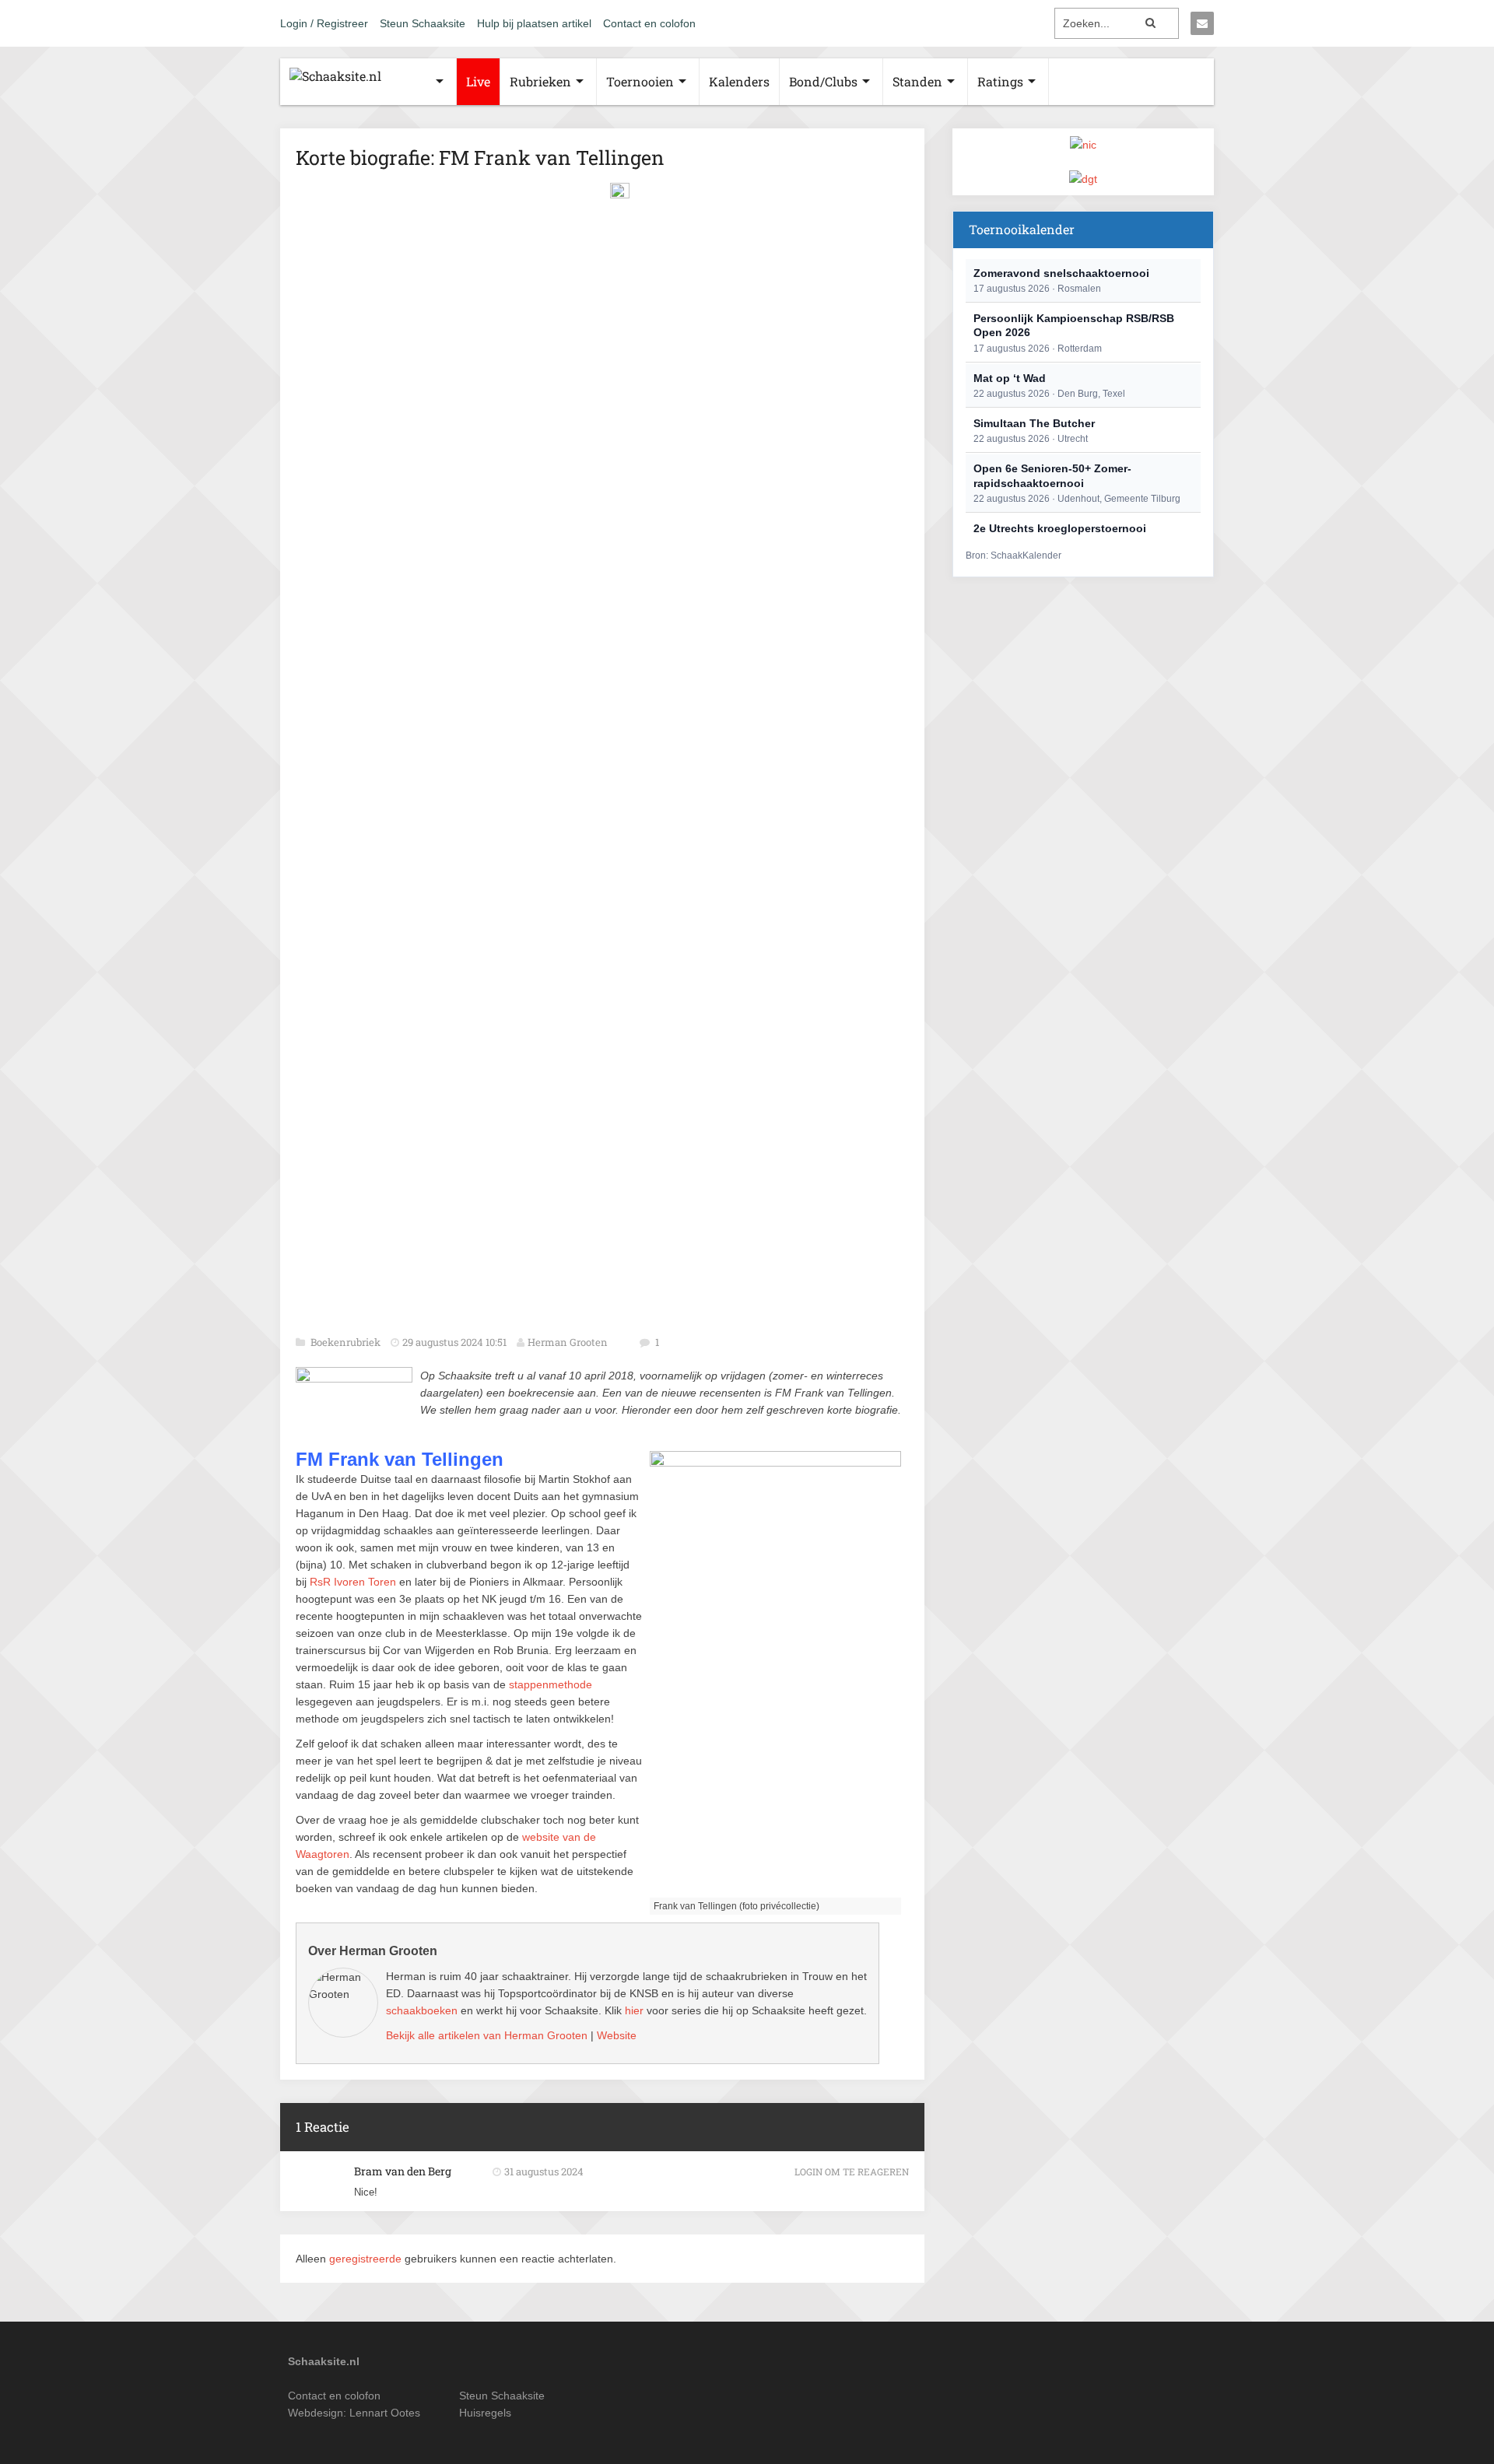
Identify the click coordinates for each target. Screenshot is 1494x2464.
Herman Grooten (568, 1342)
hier (634, 2010)
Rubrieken (540, 81)
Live (478, 81)
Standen (917, 81)
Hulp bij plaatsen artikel (534, 23)
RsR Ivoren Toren (353, 1582)
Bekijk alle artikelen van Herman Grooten (487, 2035)
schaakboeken (422, 2010)
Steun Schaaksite (423, 23)
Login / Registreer (324, 23)
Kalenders (739, 81)
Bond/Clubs (823, 81)
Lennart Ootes (385, 2413)
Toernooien (640, 81)
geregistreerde (367, 2259)
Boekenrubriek (347, 1342)
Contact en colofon (649, 23)
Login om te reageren (852, 2171)
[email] (1202, 23)
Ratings (1000, 81)
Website (617, 2035)
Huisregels (485, 2413)
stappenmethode (551, 1684)
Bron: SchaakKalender (1014, 556)
